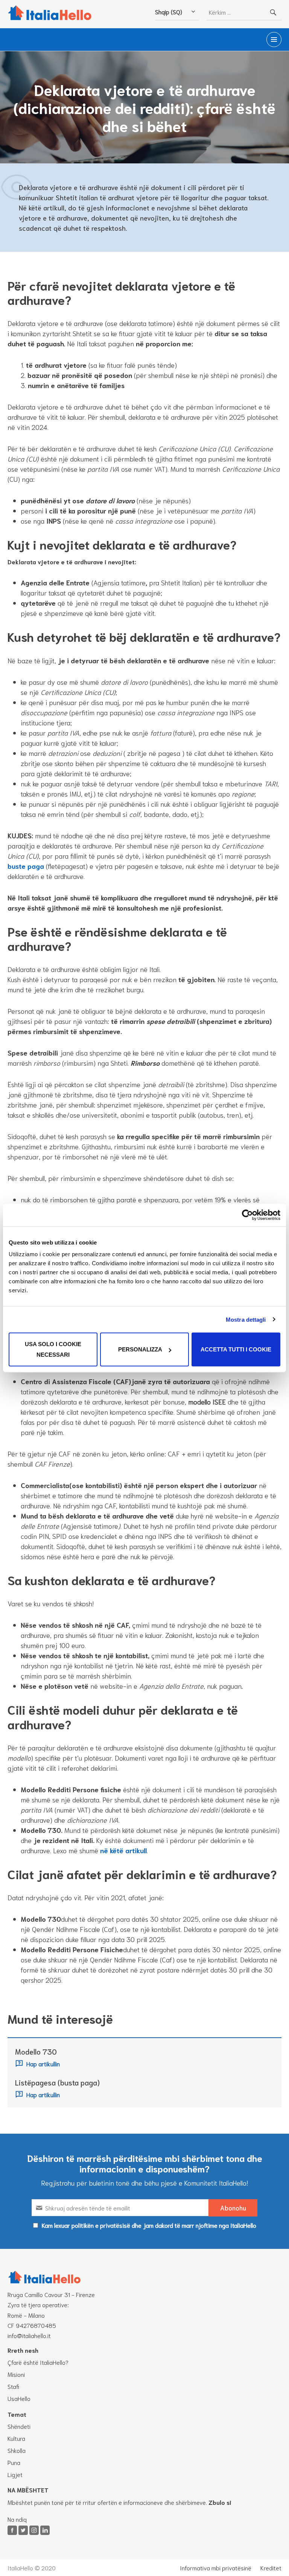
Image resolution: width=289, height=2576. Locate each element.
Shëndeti (19, 2426)
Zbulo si (220, 2502)
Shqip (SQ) (169, 11)
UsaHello (19, 2398)
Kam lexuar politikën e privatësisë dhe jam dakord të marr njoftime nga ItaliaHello (149, 2225)
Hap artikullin (43, 2063)
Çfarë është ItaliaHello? (38, 2362)
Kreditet (271, 2568)
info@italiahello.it (29, 2335)
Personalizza (140, 1349)
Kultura (16, 2438)
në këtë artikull (123, 1850)
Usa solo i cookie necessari (53, 1349)
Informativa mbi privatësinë (216, 2568)
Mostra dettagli (246, 1319)
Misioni (16, 2374)
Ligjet (15, 2474)
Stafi (13, 2386)
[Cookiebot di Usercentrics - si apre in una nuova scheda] (247, 1215)
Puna (14, 2462)
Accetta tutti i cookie (236, 1349)
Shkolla (17, 2450)
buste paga (26, 866)
